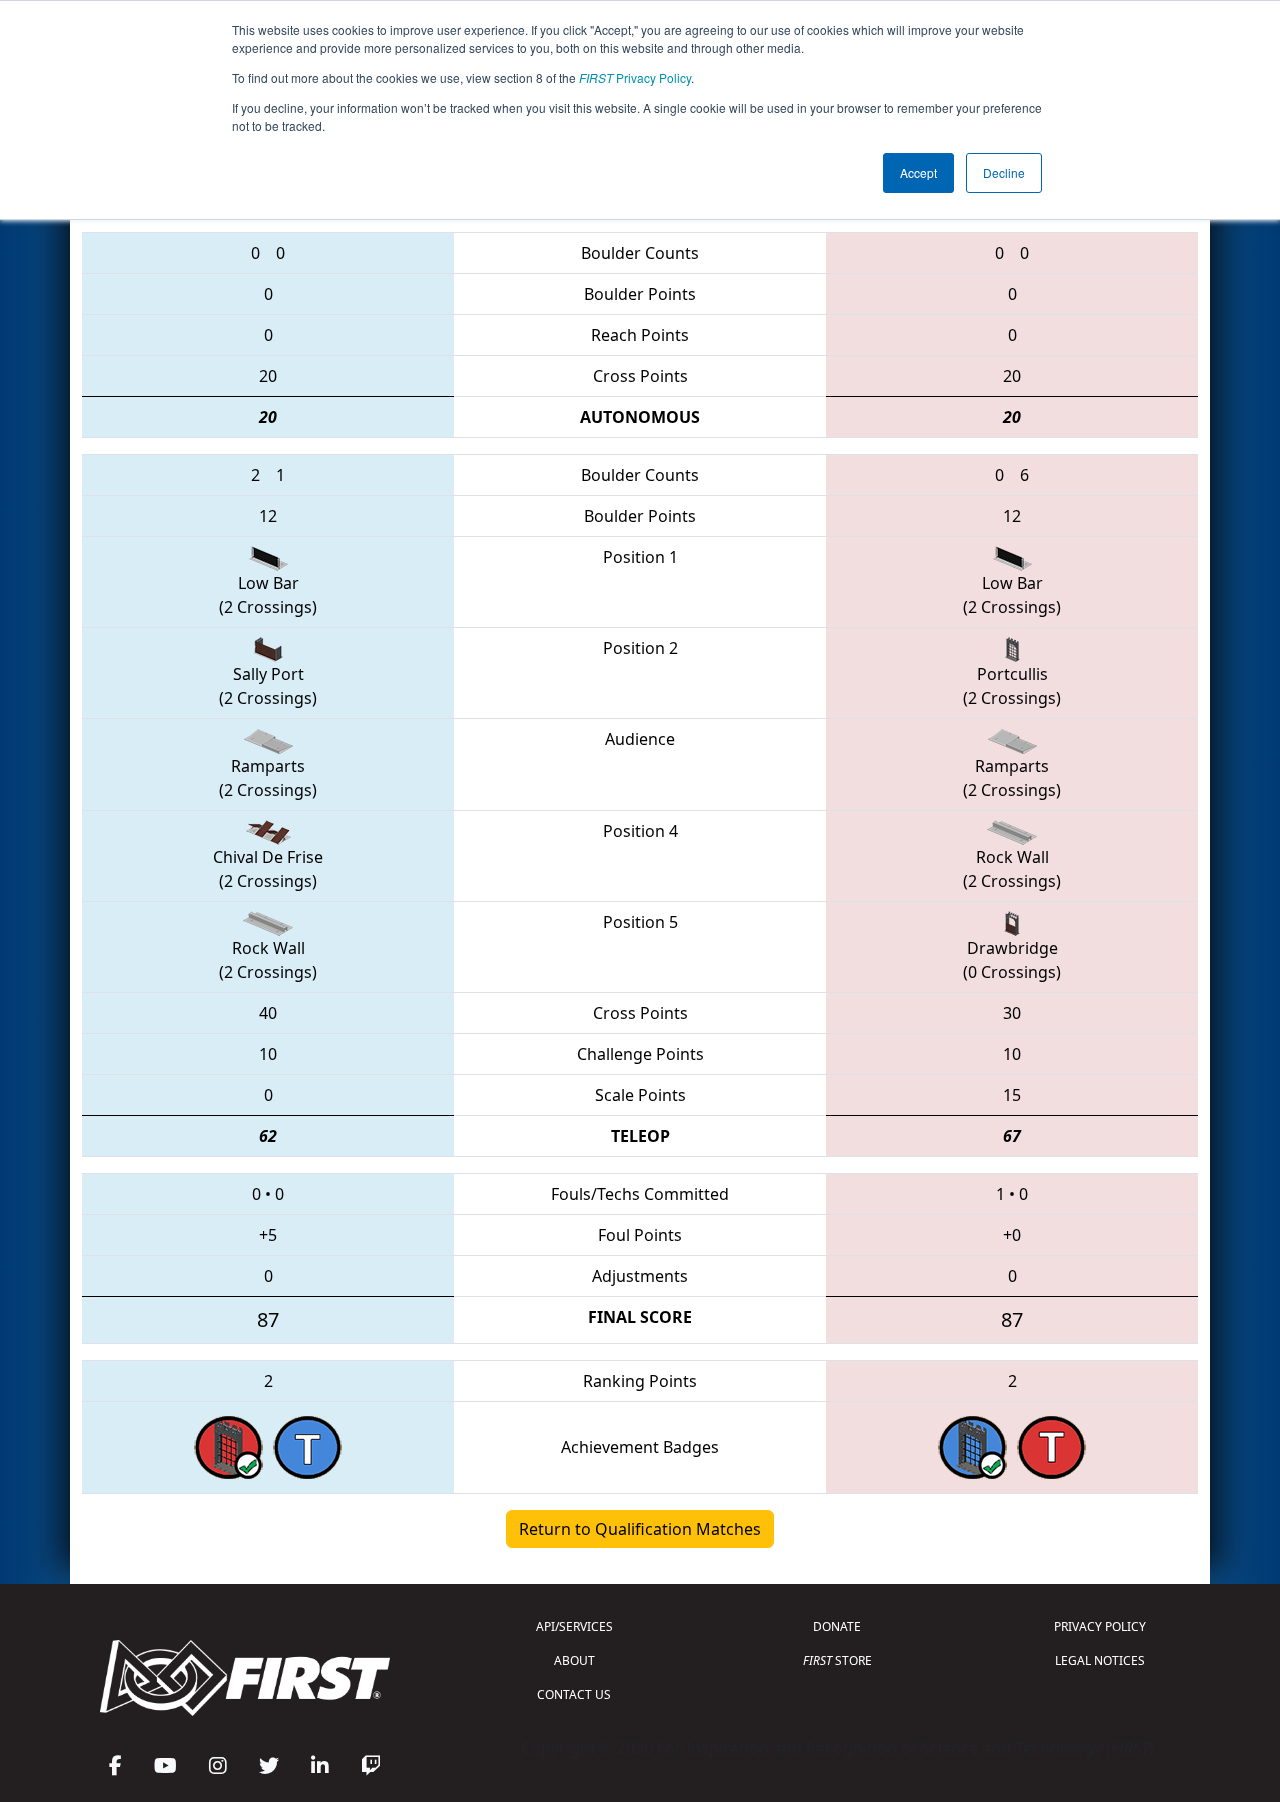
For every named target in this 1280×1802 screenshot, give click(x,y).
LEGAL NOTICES (1100, 1660)
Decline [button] (1004, 172)
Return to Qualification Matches (640, 1529)
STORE (837, 1660)
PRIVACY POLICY (1100, 1626)
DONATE (837, 1626)
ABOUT (574, 1660)
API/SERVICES (574, 1626)
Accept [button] (918, 172)
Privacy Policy (635, 77)
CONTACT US (574, 1694)
